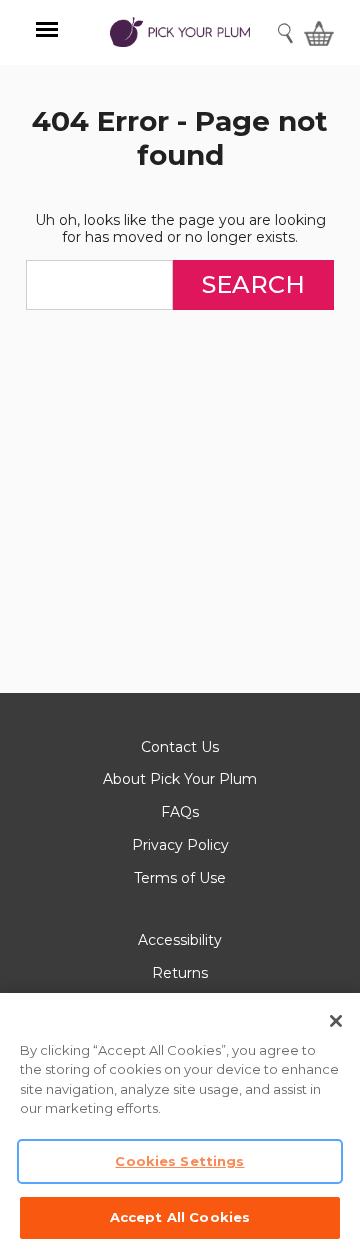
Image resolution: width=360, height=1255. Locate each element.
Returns (180, 973)
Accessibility (180, 940)
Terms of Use (180, 878)
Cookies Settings (179, 1161)
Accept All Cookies (180, 1217)
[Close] (336, 1021)
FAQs (180, 812)
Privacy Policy (180, 845)
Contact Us (180, 747)
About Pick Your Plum (180, 779)
